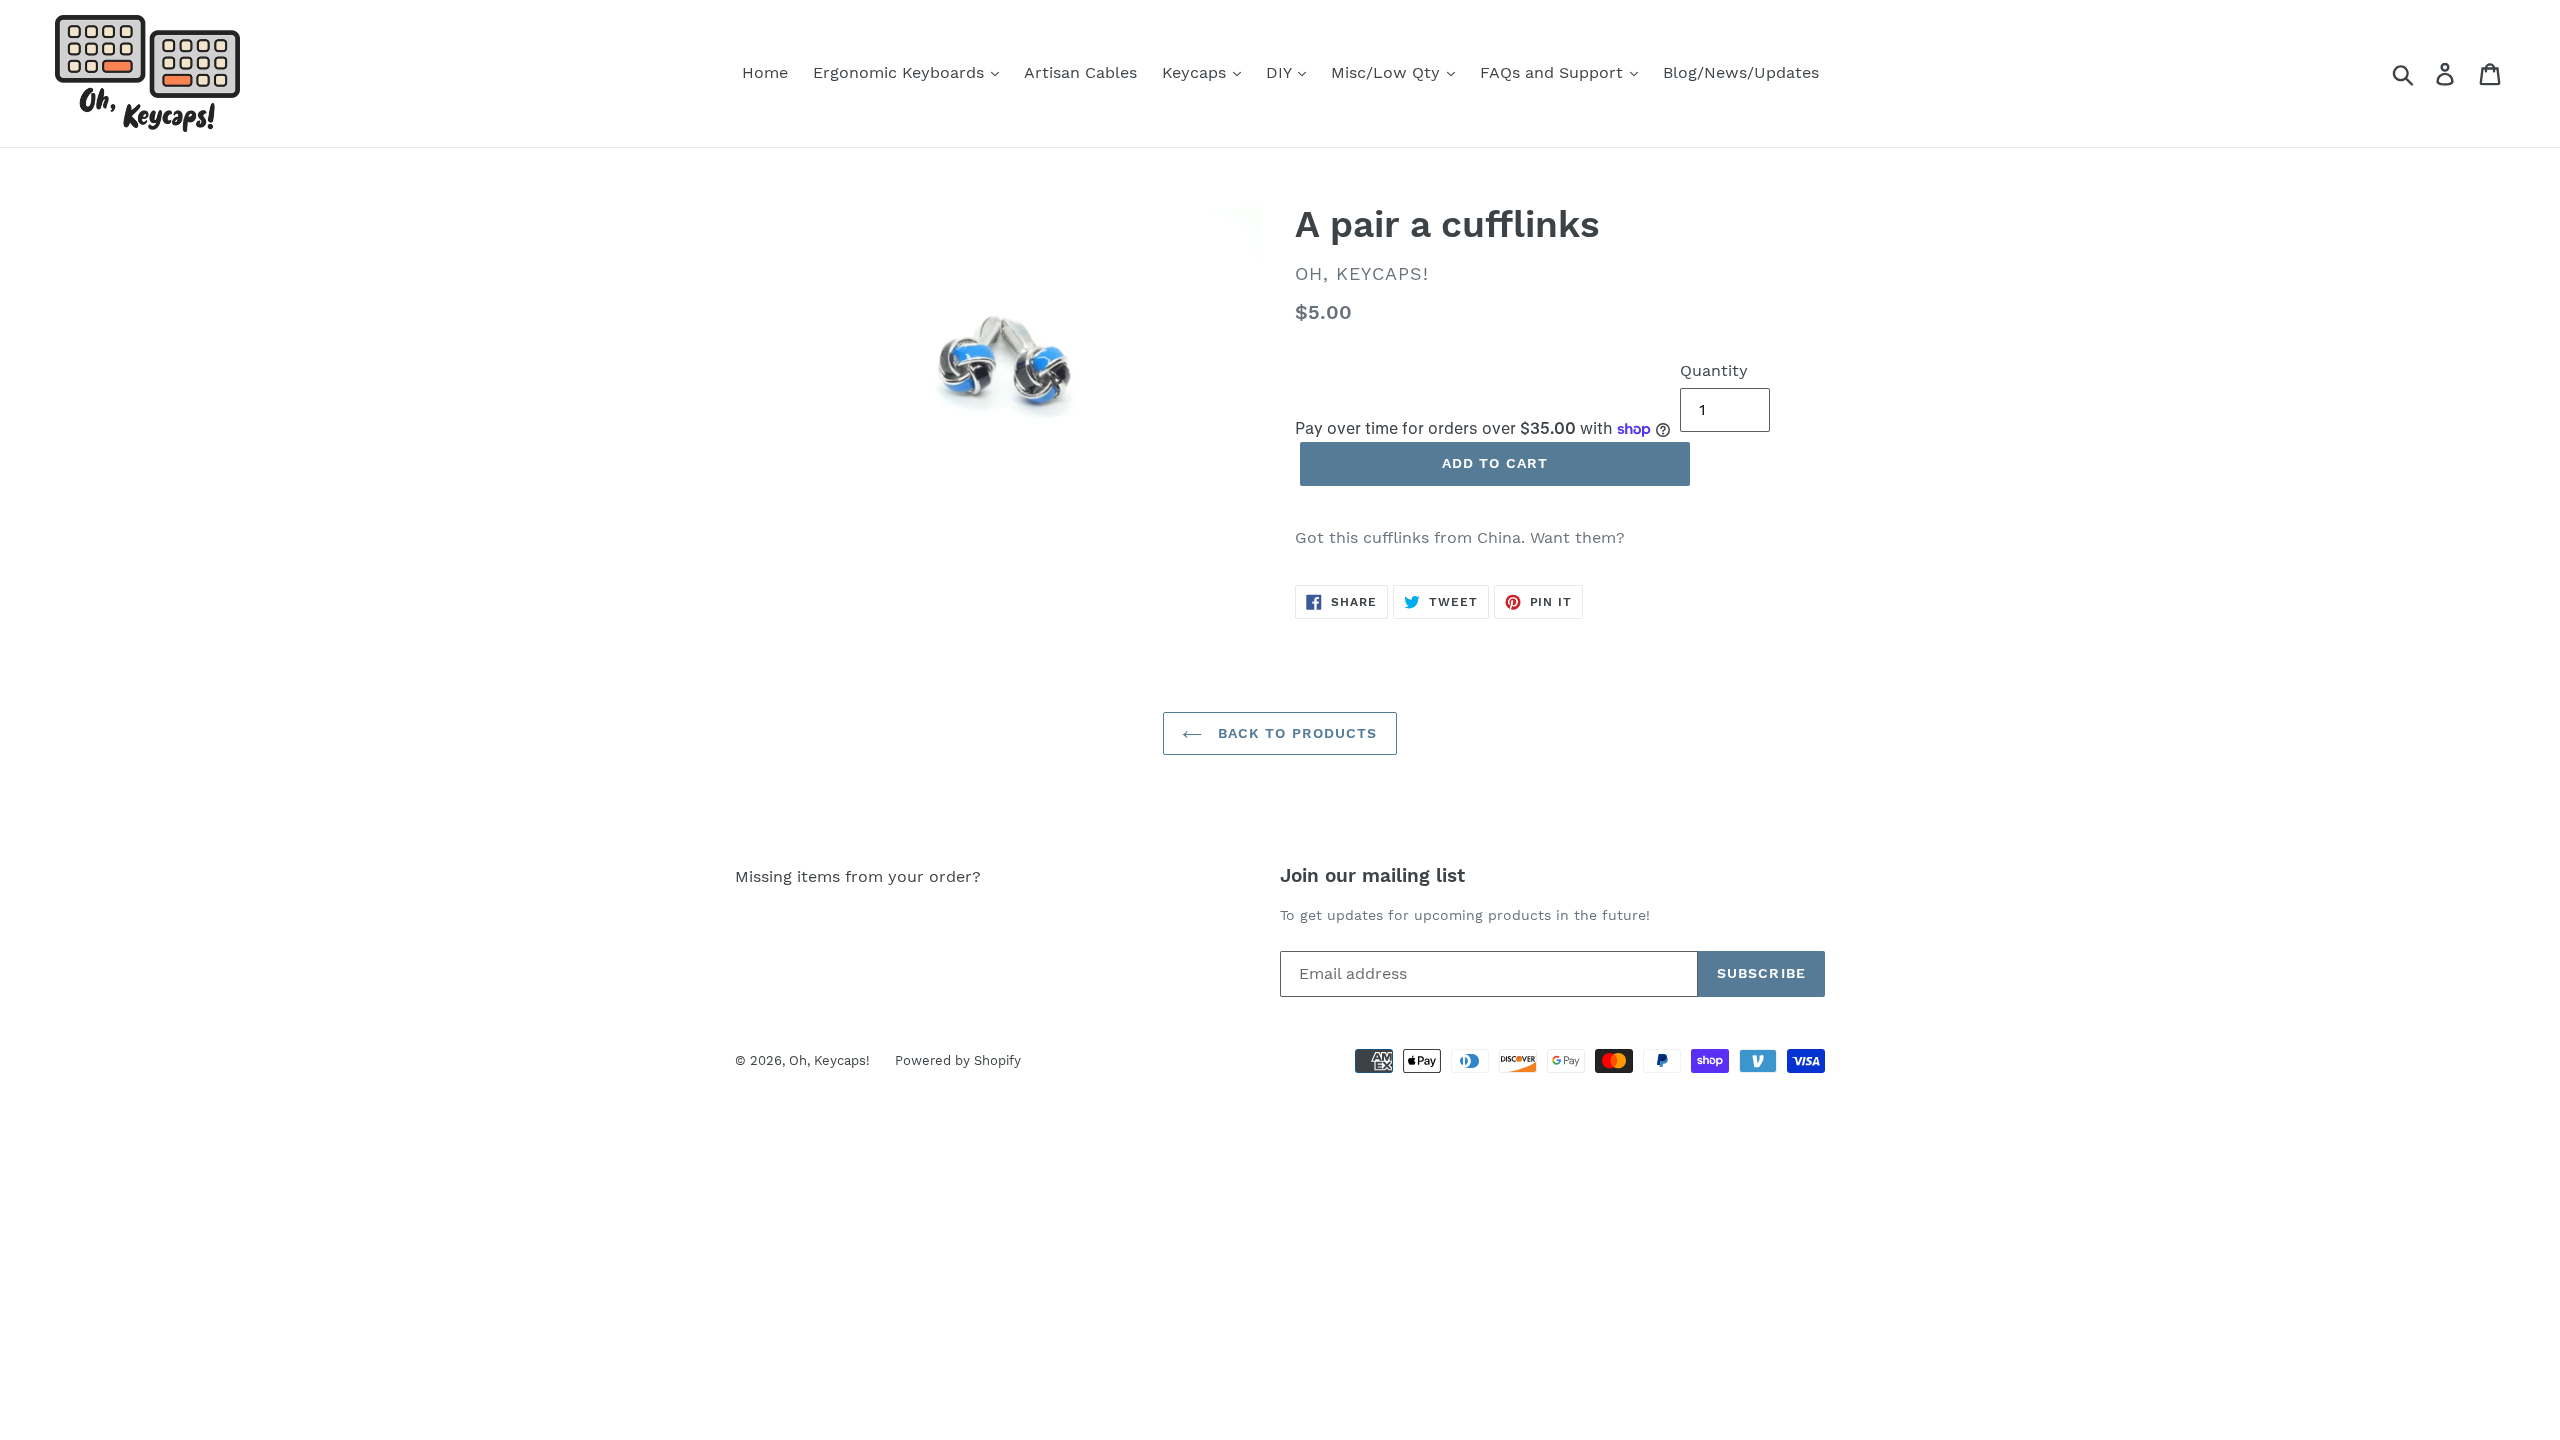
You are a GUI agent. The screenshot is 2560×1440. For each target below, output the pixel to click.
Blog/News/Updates (1741, 72)
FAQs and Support (1554, 72)
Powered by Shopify (958, 1060)
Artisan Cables (1080, 72)
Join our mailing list (1372, 876)
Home (765, 72)
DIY (1281, 72)
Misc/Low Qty (1388, 72)
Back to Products (1294, 733)
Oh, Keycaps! (829, 1060)
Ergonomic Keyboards (901, 72)
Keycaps (1196, 72)
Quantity (1714, 370)
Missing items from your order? (858, 876)
